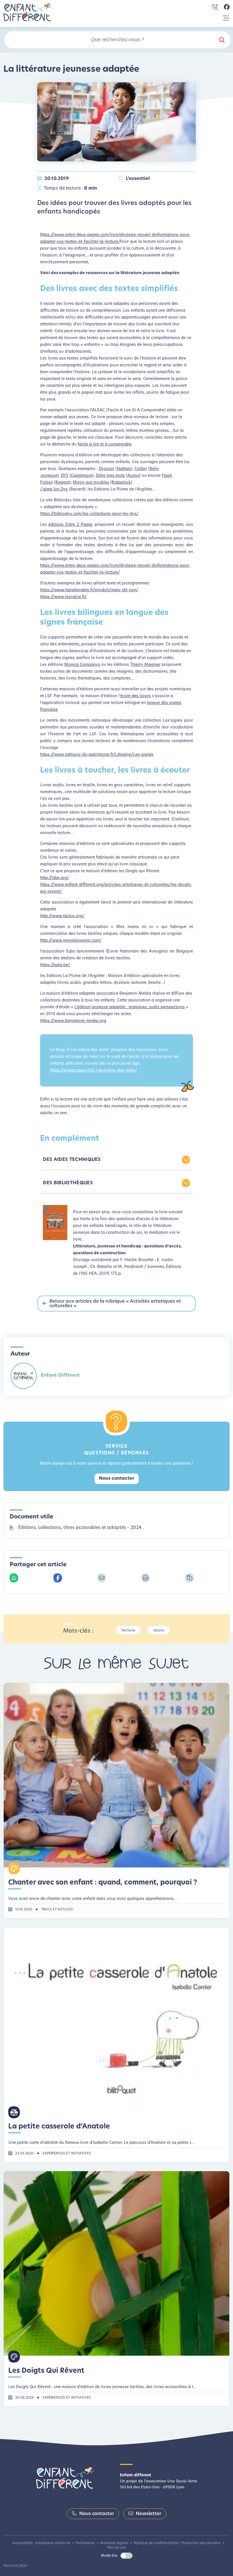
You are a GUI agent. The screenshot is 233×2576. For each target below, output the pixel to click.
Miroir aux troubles (91, 483)
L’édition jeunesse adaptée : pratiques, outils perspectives (130, 1007)
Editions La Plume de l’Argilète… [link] (125, 489)
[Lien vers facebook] (227, 7)
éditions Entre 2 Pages (70, 525)
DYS (65, 476)
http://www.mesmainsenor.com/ (71, 941)
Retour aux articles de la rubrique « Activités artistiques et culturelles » (115, 1304)
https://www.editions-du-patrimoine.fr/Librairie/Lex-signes (97, 755)
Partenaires (85, 2543)
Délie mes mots (110, 476)
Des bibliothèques (68, 1183)
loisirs (159, 1630)
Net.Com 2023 (15, 2566)
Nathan (124, 469)
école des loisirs (136, 696)
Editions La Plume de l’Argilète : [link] (77, 976)
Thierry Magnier (145, 665)
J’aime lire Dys (54, 489)
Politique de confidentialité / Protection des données (177, 2543)
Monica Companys (82, 665)
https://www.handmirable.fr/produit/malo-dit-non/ (89, 590)
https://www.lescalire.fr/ (63, 597)
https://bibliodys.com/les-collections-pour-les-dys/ (89, 514)
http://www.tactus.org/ (62, 916)
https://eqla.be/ (55, 965)
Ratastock (121, 483)
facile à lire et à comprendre (104, 445)
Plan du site (117, 2548)
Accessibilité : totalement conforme (41, 2543)
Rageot (62, 483)
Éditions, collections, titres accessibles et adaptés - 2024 (80, 1528)
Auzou (133, 476)
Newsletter (148, 2514)
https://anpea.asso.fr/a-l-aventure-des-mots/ (93, 1071)
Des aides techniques (72, 1160)
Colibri (141, 469)
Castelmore (82, 476)
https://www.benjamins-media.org (73, 1021)
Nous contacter (117, 1479)
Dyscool (107, 469)
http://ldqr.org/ (55, 878)
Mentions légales (114, 2543)
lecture (128, 1630)
